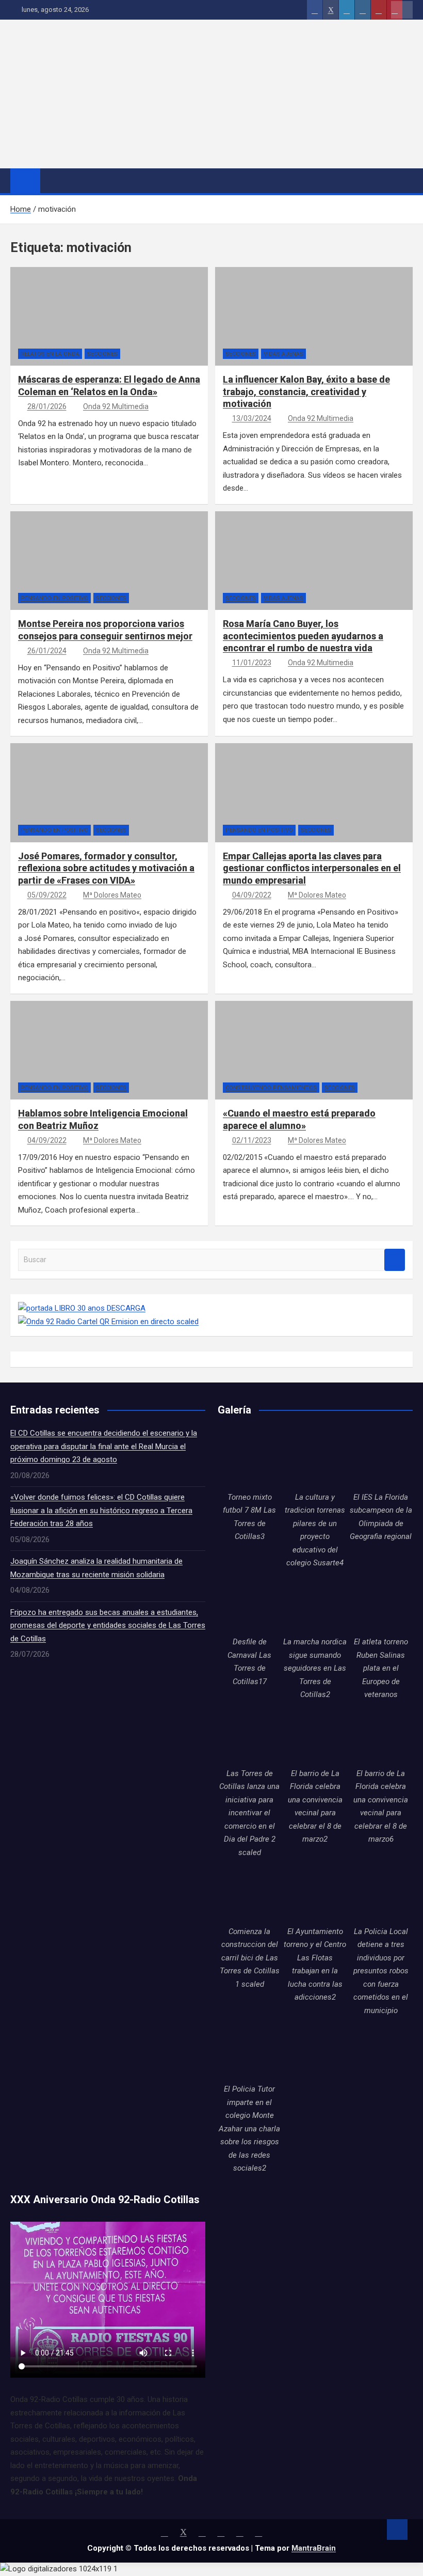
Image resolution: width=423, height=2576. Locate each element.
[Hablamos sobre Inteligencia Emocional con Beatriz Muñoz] (36, 1058)
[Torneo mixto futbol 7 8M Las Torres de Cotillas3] (249, 1459)
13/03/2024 (252, 418)
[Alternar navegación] (53, 180)
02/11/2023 (252, 1140)
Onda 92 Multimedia (116, 406)
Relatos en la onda (50, 354)
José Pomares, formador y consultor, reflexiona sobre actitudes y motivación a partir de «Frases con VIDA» (106, 868)
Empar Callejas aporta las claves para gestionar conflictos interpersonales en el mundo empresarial (312, 868)
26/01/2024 (47, 651)
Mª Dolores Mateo (112, 895)
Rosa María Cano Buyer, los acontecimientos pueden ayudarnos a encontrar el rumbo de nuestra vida (303, 636)
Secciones (102, 354)
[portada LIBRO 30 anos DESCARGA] (82, 1308)
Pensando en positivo (54, 598)
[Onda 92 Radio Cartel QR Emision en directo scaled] (108, 1322)
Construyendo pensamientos (271, 1088)
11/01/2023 (252, 663)
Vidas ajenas (283, 354)
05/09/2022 (47, 895)
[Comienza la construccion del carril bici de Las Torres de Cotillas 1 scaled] (249, 1893)
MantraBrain (314, 2548)
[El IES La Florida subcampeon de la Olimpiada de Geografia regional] (381, 1459)
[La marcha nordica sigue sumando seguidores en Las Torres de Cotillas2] (315, 1604)
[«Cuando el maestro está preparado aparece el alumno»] (241, 1058)
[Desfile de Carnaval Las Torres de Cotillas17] (249, 1604)
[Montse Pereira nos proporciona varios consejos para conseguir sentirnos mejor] (36, 568)
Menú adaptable (402, 10)
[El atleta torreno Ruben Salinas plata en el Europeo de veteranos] (381, 1604)
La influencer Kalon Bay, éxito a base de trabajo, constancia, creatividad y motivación (306, 391)
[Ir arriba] (397, 2530)
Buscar (395, 1260)
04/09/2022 (252, 895)
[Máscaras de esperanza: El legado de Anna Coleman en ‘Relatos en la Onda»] (36, 324)
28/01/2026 (47, 406)
